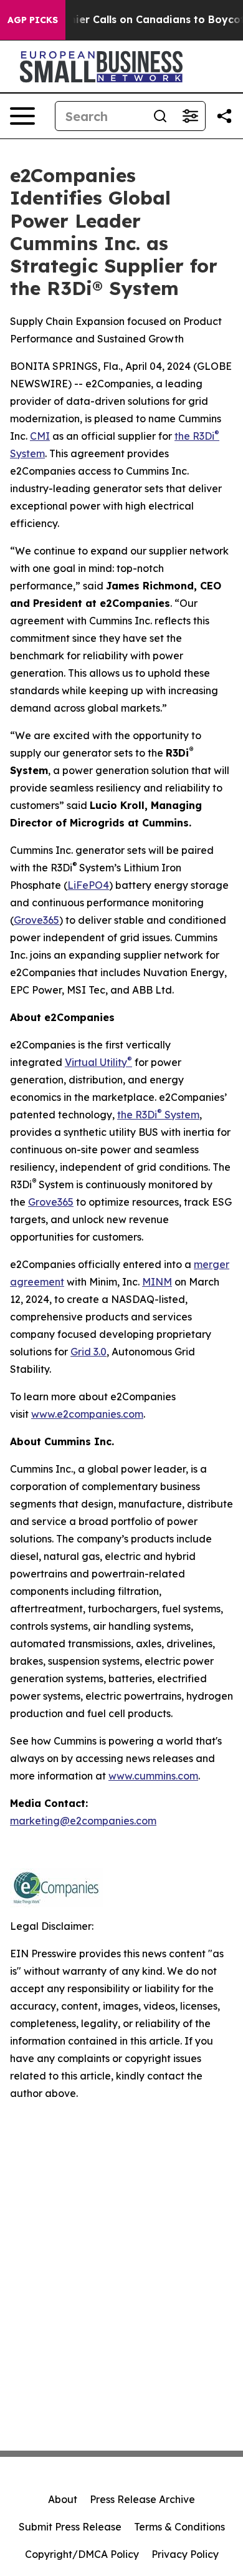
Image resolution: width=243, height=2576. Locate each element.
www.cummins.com (153, 1776)
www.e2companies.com (87, 1414)
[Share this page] (224, 116)
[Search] (160, 116)
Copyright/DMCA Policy (82, 2554)
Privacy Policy (185, 2554)
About (63, 2499)
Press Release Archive (142, 2499)
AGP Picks (33, 20)
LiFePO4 (88, 885)
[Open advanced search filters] (190, 116)
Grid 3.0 (88, 1352)
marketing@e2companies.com (83, 1821)
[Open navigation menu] (22, 116)
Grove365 (36, 920)
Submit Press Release (70, 2527)
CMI (40, 436)
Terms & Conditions (179, 2527)
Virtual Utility (98, 1062)
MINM (157, 1282)
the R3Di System (158, 1115)
